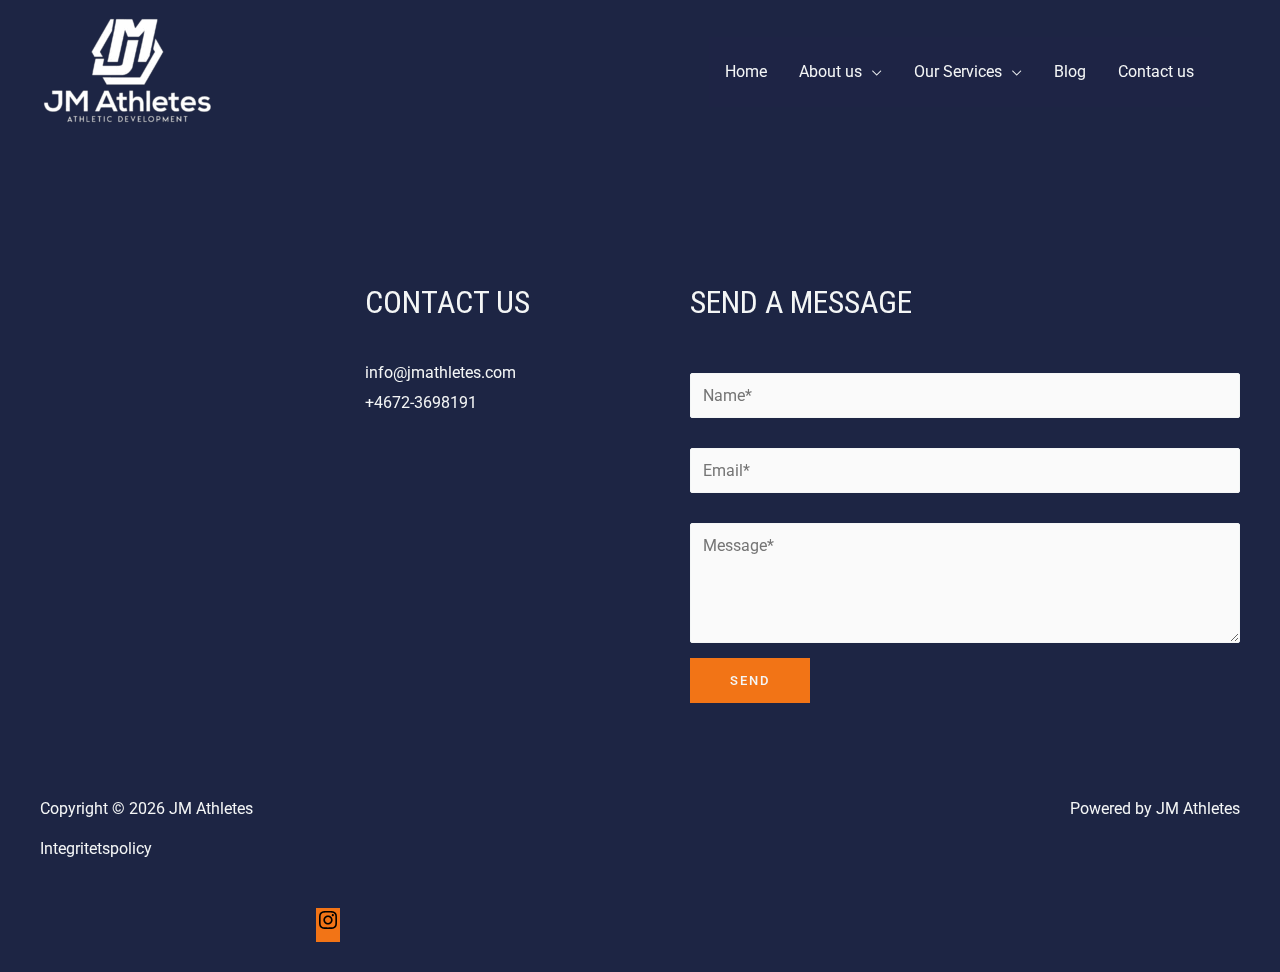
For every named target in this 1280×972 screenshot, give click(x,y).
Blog (1070, 71)
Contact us (1156, 71)
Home (746, 71)
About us (830, 71)
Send (750, 680)
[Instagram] (328, 926)
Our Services (958, 71)
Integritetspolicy (96, 848)
